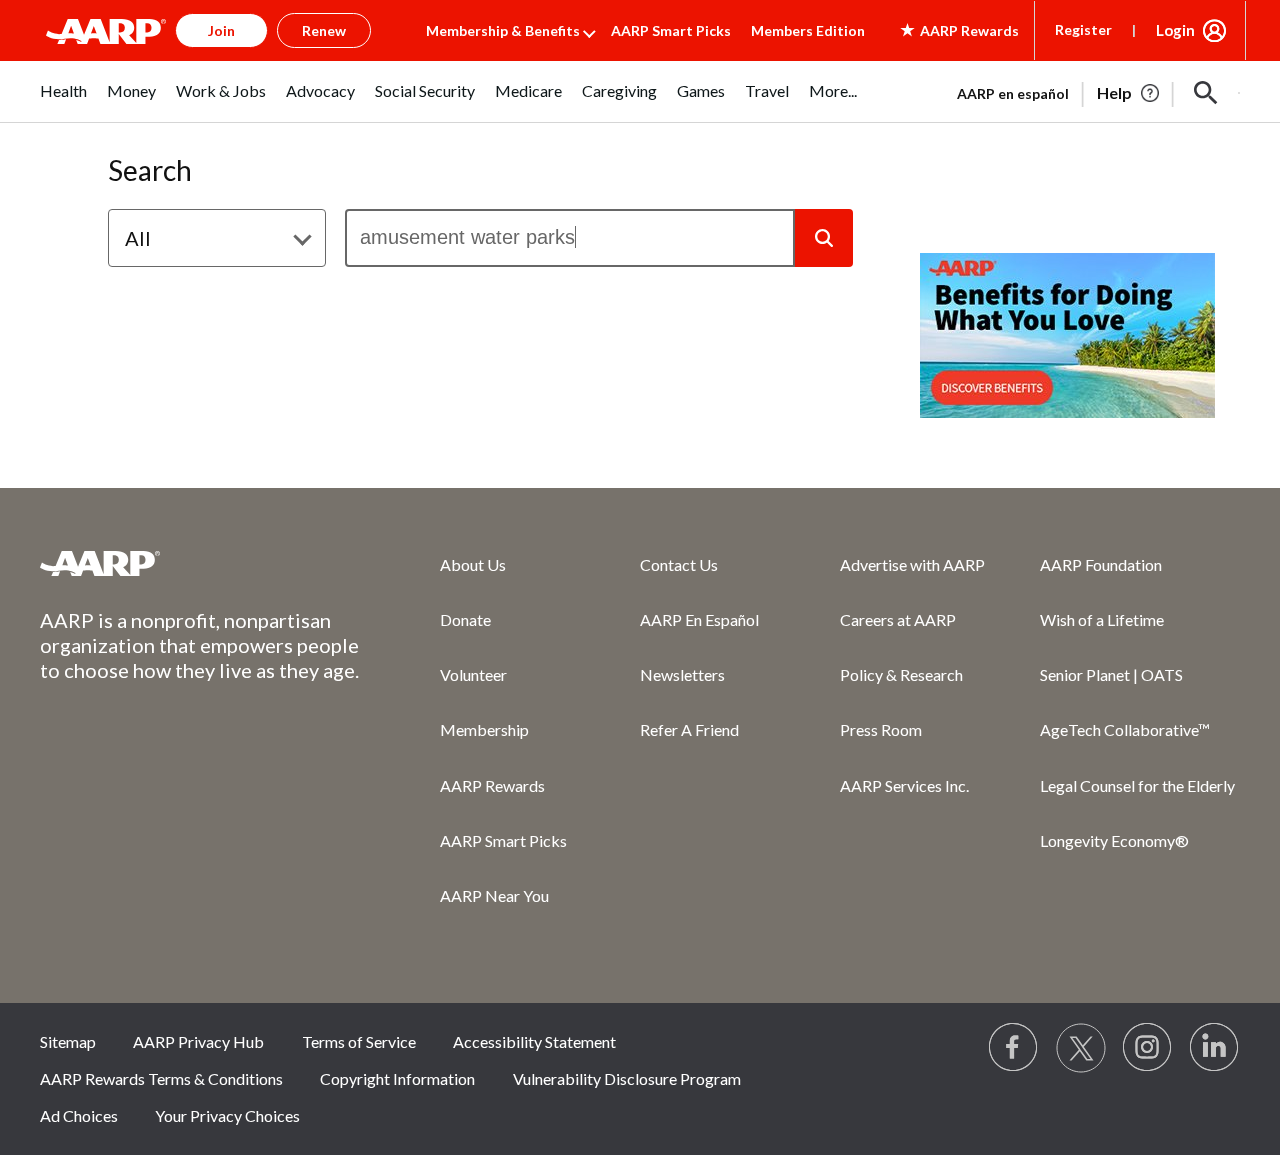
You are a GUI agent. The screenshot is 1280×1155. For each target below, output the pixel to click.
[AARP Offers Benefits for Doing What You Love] (1067, 335)
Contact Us (679, 564)
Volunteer (473, 674)
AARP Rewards (492, 785)
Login (1175, 30)
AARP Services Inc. (904, 785)
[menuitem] (63, 101)
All (138, 238)
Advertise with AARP (912, 564)
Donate (465, 619)
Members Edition (808, 30)
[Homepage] (106, 31)
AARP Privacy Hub (198, 1041)
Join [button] (221, 30)
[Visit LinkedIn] (1215, 1048)
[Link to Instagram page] (1148, 1048)
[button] (1206, 93)
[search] (570, 238)
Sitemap (68, 1041)
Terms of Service (359, 1041)
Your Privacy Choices (227, 1115)
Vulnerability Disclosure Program (627, 1078)
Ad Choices (79, 1115)
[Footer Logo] (200, 563)
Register (1083, 29)
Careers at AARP (898, 619)
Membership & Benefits (503, 30)
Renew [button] (324, 30)
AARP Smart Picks (671, 30)
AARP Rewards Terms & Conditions (161, 1078)
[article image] (1129, 93)
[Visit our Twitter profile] (1081, 1048)
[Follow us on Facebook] (1014, 1048)
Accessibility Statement (534, 1041)
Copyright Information (397, 1078)
